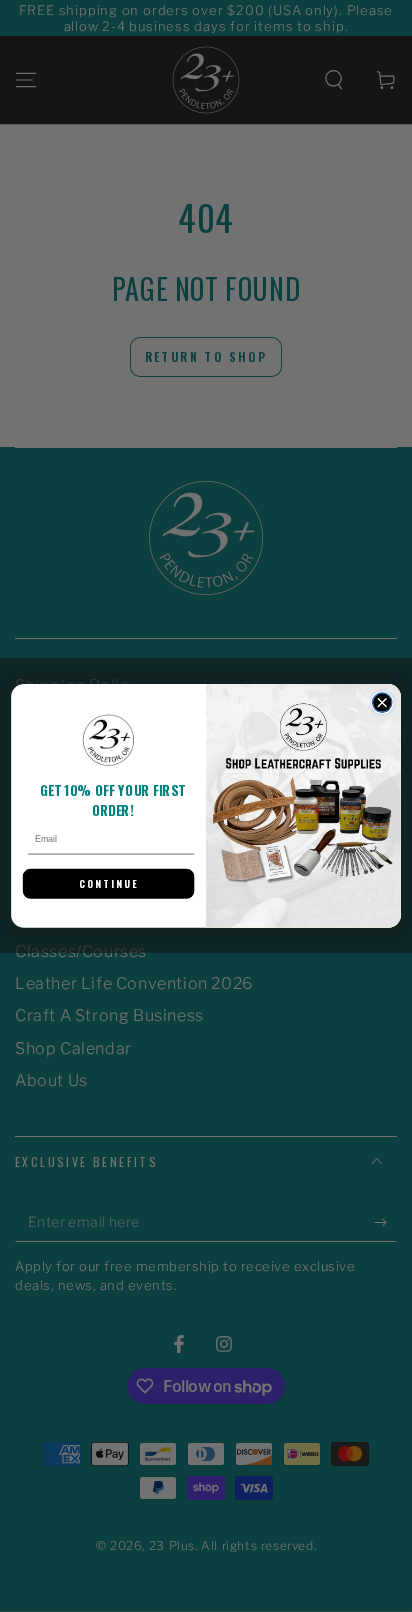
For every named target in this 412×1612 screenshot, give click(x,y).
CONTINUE (109, 884)
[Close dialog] (381, 702)
